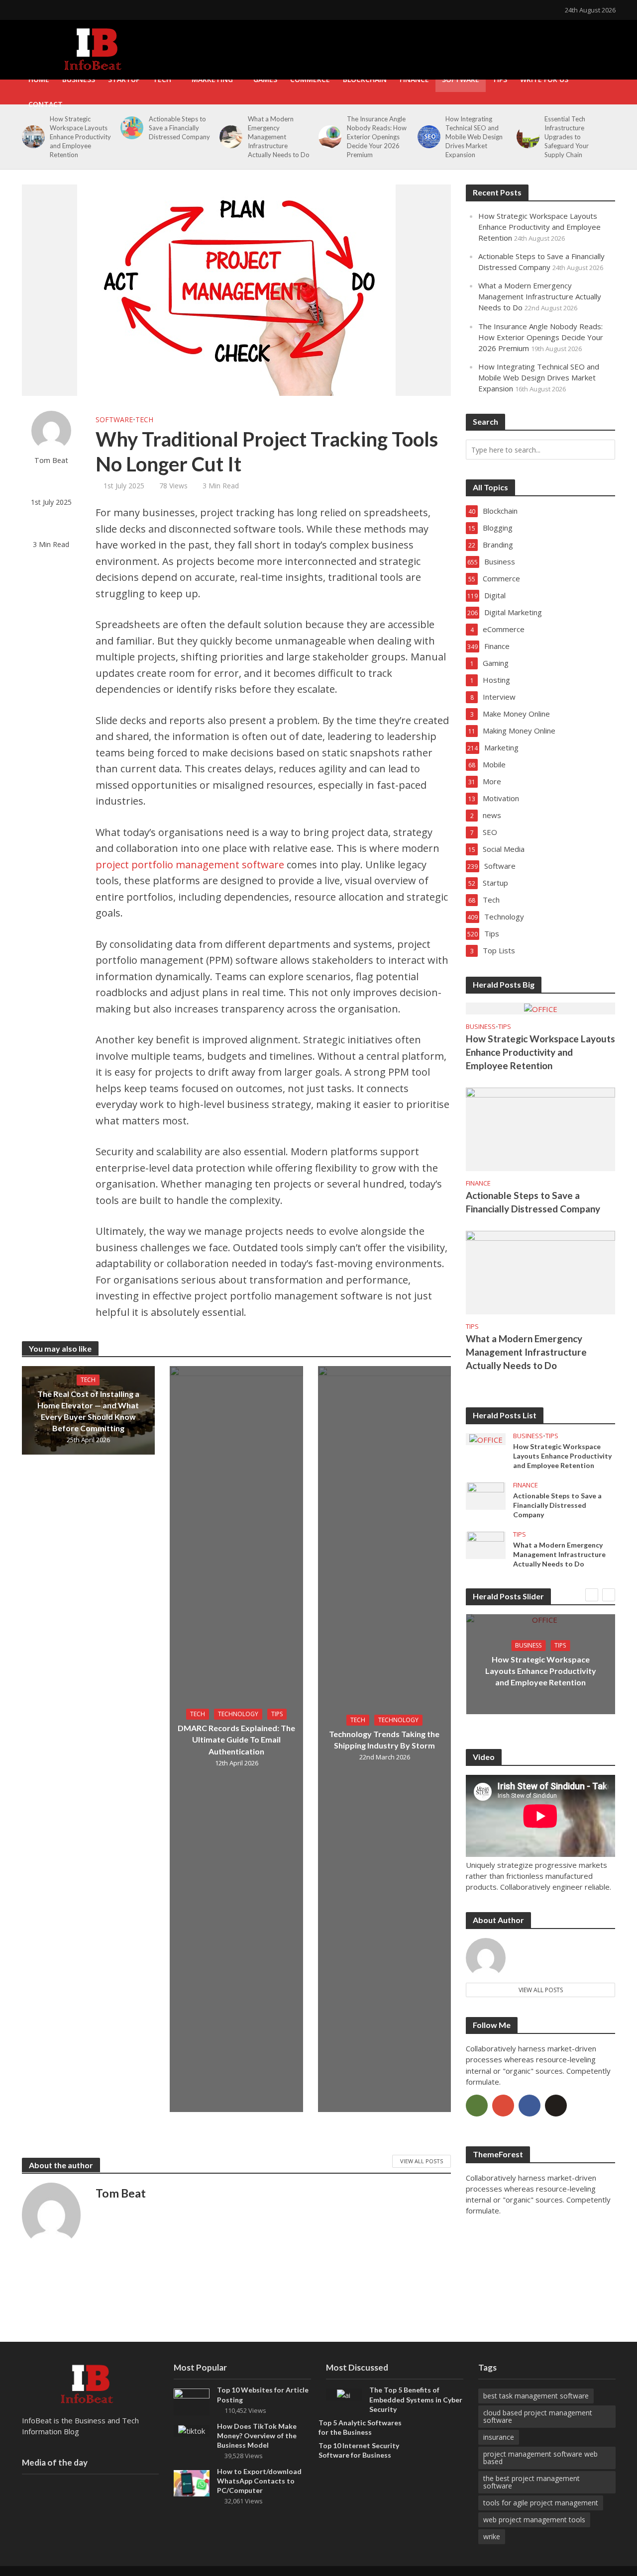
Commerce (310, 79)
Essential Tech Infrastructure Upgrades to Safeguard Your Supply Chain (567, 137)
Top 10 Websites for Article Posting (263, 2394)
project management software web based (540, 2458)
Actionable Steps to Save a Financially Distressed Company (179, 128)
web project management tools (534, 2520)
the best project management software (531, 2482)
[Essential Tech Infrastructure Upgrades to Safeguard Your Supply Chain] (526, 137)
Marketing (212, 79)
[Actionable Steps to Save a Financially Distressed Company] (130, 128)
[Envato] (477, 2106)
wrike (492, 2536)
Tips (500, 79)
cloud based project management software (538, 2416)
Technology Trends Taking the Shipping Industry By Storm (384, 1740)
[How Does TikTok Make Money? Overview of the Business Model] (192, 2430)
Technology (238, 1714)
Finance (414, 79)
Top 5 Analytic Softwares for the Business (360, 2427)
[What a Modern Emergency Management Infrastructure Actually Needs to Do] (229, 137)
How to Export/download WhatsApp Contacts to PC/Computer (259, 2481)
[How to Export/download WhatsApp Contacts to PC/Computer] (192, 2482)
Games (265, 79)
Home (39, 79)
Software (461, 79)
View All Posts (422, 2161)
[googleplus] (503, 2106)
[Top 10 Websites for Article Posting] (192, 2401)
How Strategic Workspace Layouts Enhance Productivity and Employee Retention (80, 137)
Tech (162, 79)
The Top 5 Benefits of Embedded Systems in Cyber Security (416, 2399)
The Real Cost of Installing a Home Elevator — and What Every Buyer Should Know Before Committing (88, 1411)
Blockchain (365, 79)
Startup (124, 79)
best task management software (536, 2396)
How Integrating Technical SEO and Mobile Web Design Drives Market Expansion (474, 137)
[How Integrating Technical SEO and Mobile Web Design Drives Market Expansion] (427, 137)
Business (79, 79)
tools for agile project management (541, 2503)
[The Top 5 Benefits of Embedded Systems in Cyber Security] (344, 2394)
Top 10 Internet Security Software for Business (359, 2450)
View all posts (541, 1990)
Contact (46, 104)
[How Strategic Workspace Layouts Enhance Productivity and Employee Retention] (32, 137)
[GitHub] (556, 2106)
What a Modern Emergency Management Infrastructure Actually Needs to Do (279, 137)
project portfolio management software (190, 865)
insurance (499, 2437)
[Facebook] (530, 2106)
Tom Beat (51, 460)
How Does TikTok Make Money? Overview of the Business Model (257, 2436)
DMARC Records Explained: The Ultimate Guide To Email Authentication (236, 1739)
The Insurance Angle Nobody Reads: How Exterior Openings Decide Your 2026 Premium (377, 137)
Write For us (544, 79)
